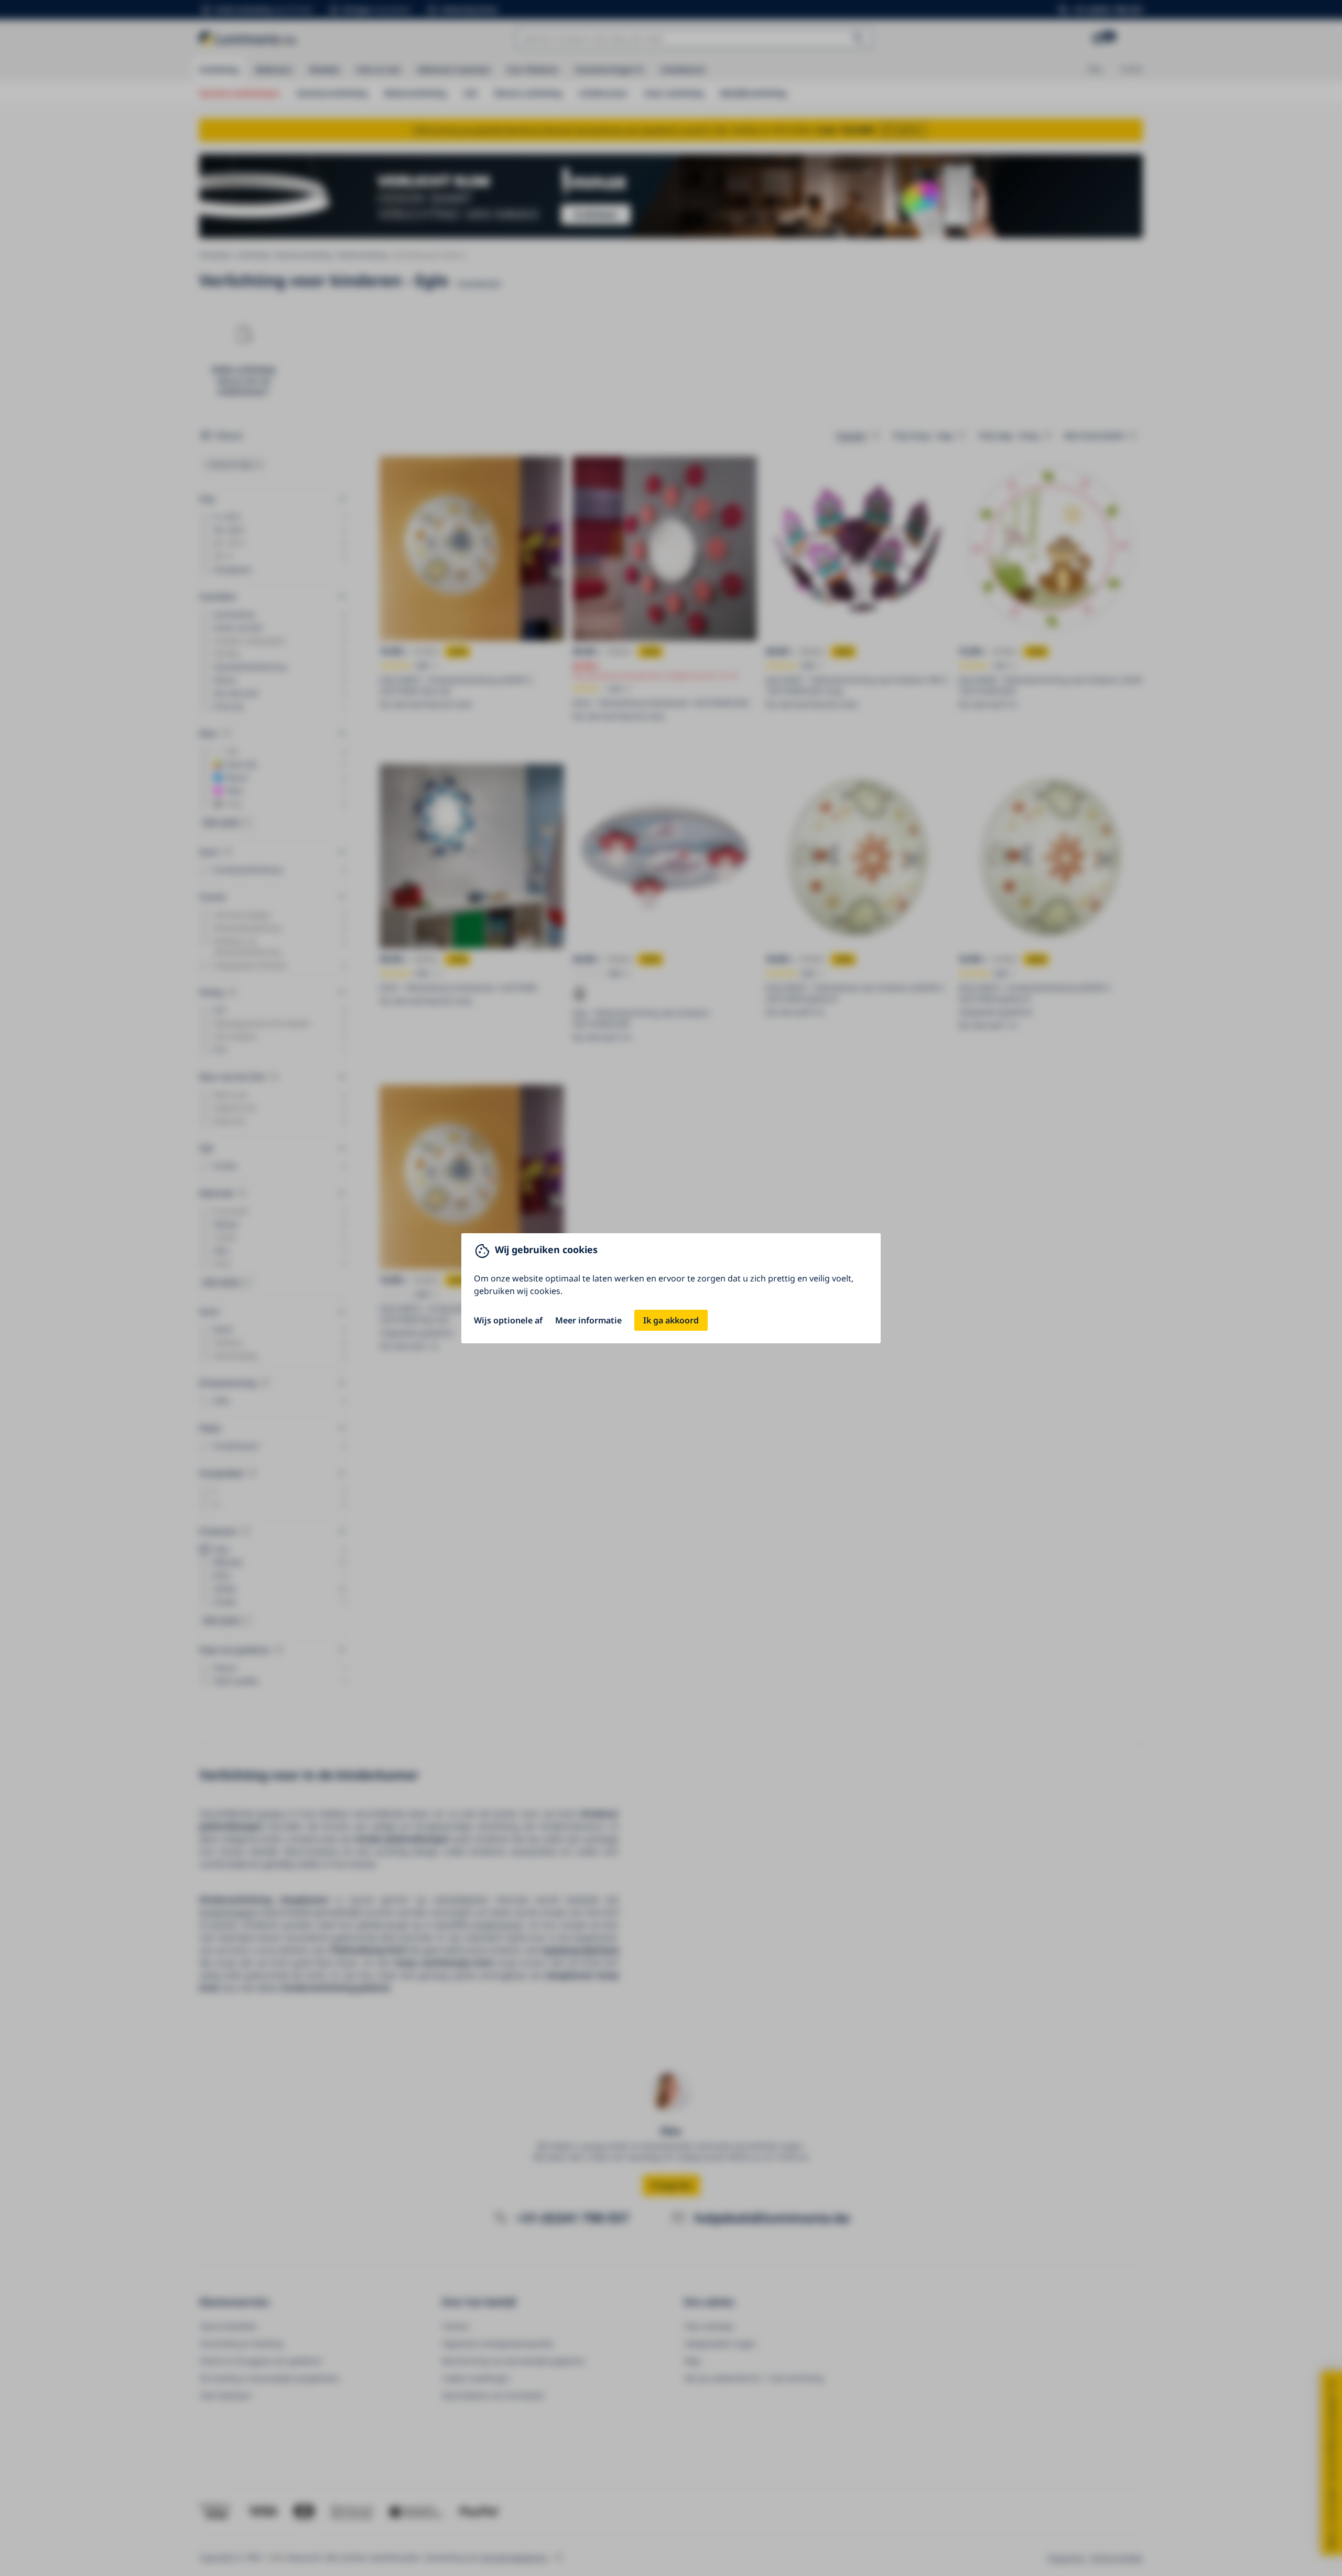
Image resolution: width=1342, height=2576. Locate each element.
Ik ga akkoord (671, 1320)
